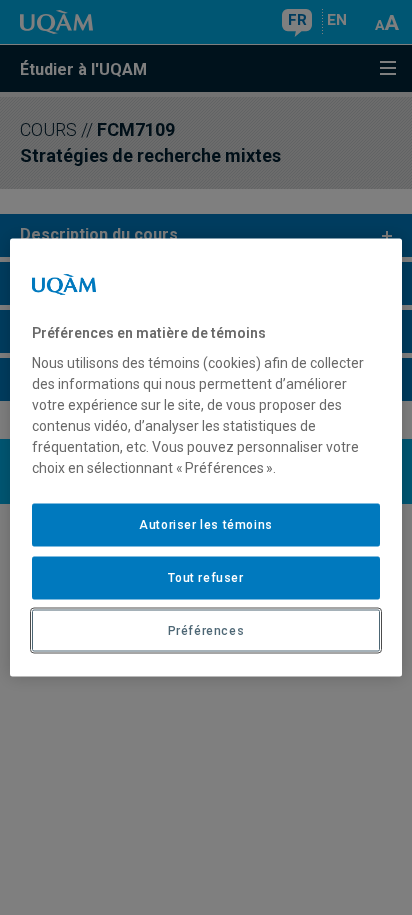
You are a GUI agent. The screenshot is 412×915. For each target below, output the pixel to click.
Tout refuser (205, 577)
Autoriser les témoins (206, 525)
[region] (205, 457)
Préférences (206, 630)
